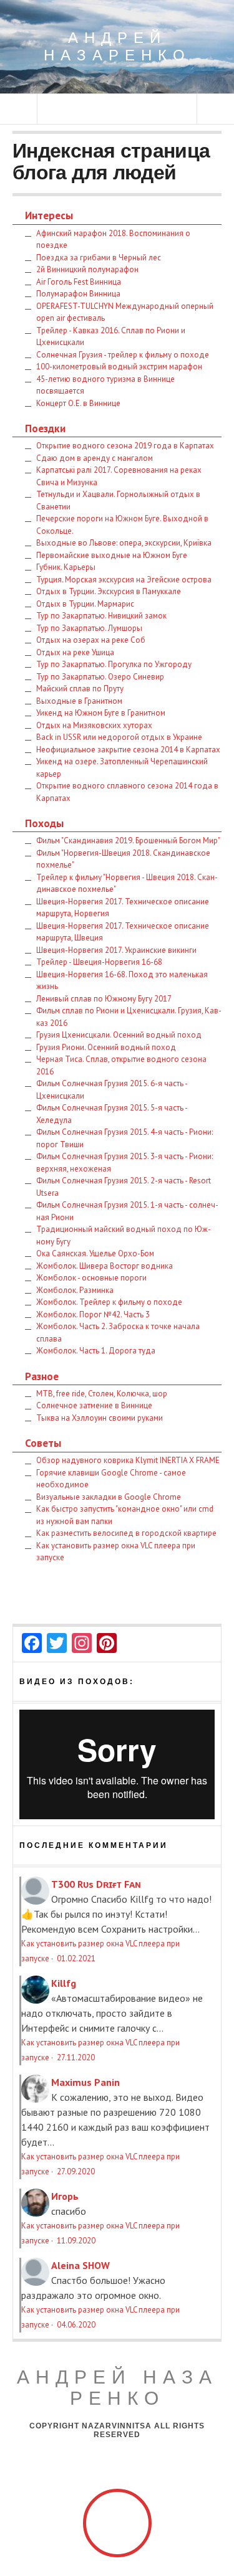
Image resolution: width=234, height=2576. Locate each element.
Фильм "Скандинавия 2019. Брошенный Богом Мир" (128, 841)
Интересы (49, 215)
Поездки (45, 428)
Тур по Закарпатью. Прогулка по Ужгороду (114, 664)
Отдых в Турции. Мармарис (85, 604)
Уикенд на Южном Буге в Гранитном (101, 713)
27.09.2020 (76, 2171)
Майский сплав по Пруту (80, 689)
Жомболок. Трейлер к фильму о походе (109, 1302)
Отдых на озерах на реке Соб (91, 640)
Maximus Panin (85, 2082)
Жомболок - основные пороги (91, 1278)
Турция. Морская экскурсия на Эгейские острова (124, 580)
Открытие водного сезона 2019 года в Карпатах (125, 446)
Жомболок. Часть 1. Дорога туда (96, 1351)
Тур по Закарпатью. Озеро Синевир (100, 677)
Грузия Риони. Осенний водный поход (106, 1047)
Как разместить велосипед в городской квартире (126, 1533)
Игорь (65, 2196)
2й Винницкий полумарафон (87, 269)
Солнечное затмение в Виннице (94, 1405)
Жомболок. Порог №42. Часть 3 (93, 1314)
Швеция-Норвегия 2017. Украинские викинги (116, 950)
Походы (44, 823)
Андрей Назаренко (117, 46)
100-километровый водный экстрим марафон (119, 367)
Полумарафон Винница (78, 294)
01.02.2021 (76, 1958)
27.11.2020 (76, 2057)
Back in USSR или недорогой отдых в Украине (119, 737)
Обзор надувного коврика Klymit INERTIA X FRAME (128, 1460)
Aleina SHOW (80, 2265)
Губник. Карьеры (66, 567)
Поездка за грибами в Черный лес (99, 258)
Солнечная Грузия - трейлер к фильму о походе (123, 355)
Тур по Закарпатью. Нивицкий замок (101, 616)
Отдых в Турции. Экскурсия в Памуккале (109, 591)
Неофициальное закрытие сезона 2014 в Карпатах (128, 750)
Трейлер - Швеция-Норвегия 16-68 (99, 962)
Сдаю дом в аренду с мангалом (95, 458)
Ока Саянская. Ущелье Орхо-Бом (95, 1253)
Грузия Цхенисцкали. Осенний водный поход (119, 1035)
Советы (43, 1443)
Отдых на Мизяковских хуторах (94, 725)
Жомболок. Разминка (75, 1290)
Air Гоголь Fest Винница (79, 282)
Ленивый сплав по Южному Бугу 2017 (104, 999)
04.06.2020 (76, 2325)
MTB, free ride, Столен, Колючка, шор (102, 1394)
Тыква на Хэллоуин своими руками (100, 1418)
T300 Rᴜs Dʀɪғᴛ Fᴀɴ (96, 1884)
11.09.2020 (76, 2241)
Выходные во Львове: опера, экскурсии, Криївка (124, 543)
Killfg (64, 1983)
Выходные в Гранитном (79, 701)
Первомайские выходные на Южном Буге (112, 555)
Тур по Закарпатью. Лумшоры (89, 628)
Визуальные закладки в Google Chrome (109, 1497)
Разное (42, 1376)
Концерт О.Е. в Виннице (78, 403)
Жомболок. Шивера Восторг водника (105, 1266)
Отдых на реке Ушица (75, 652)
